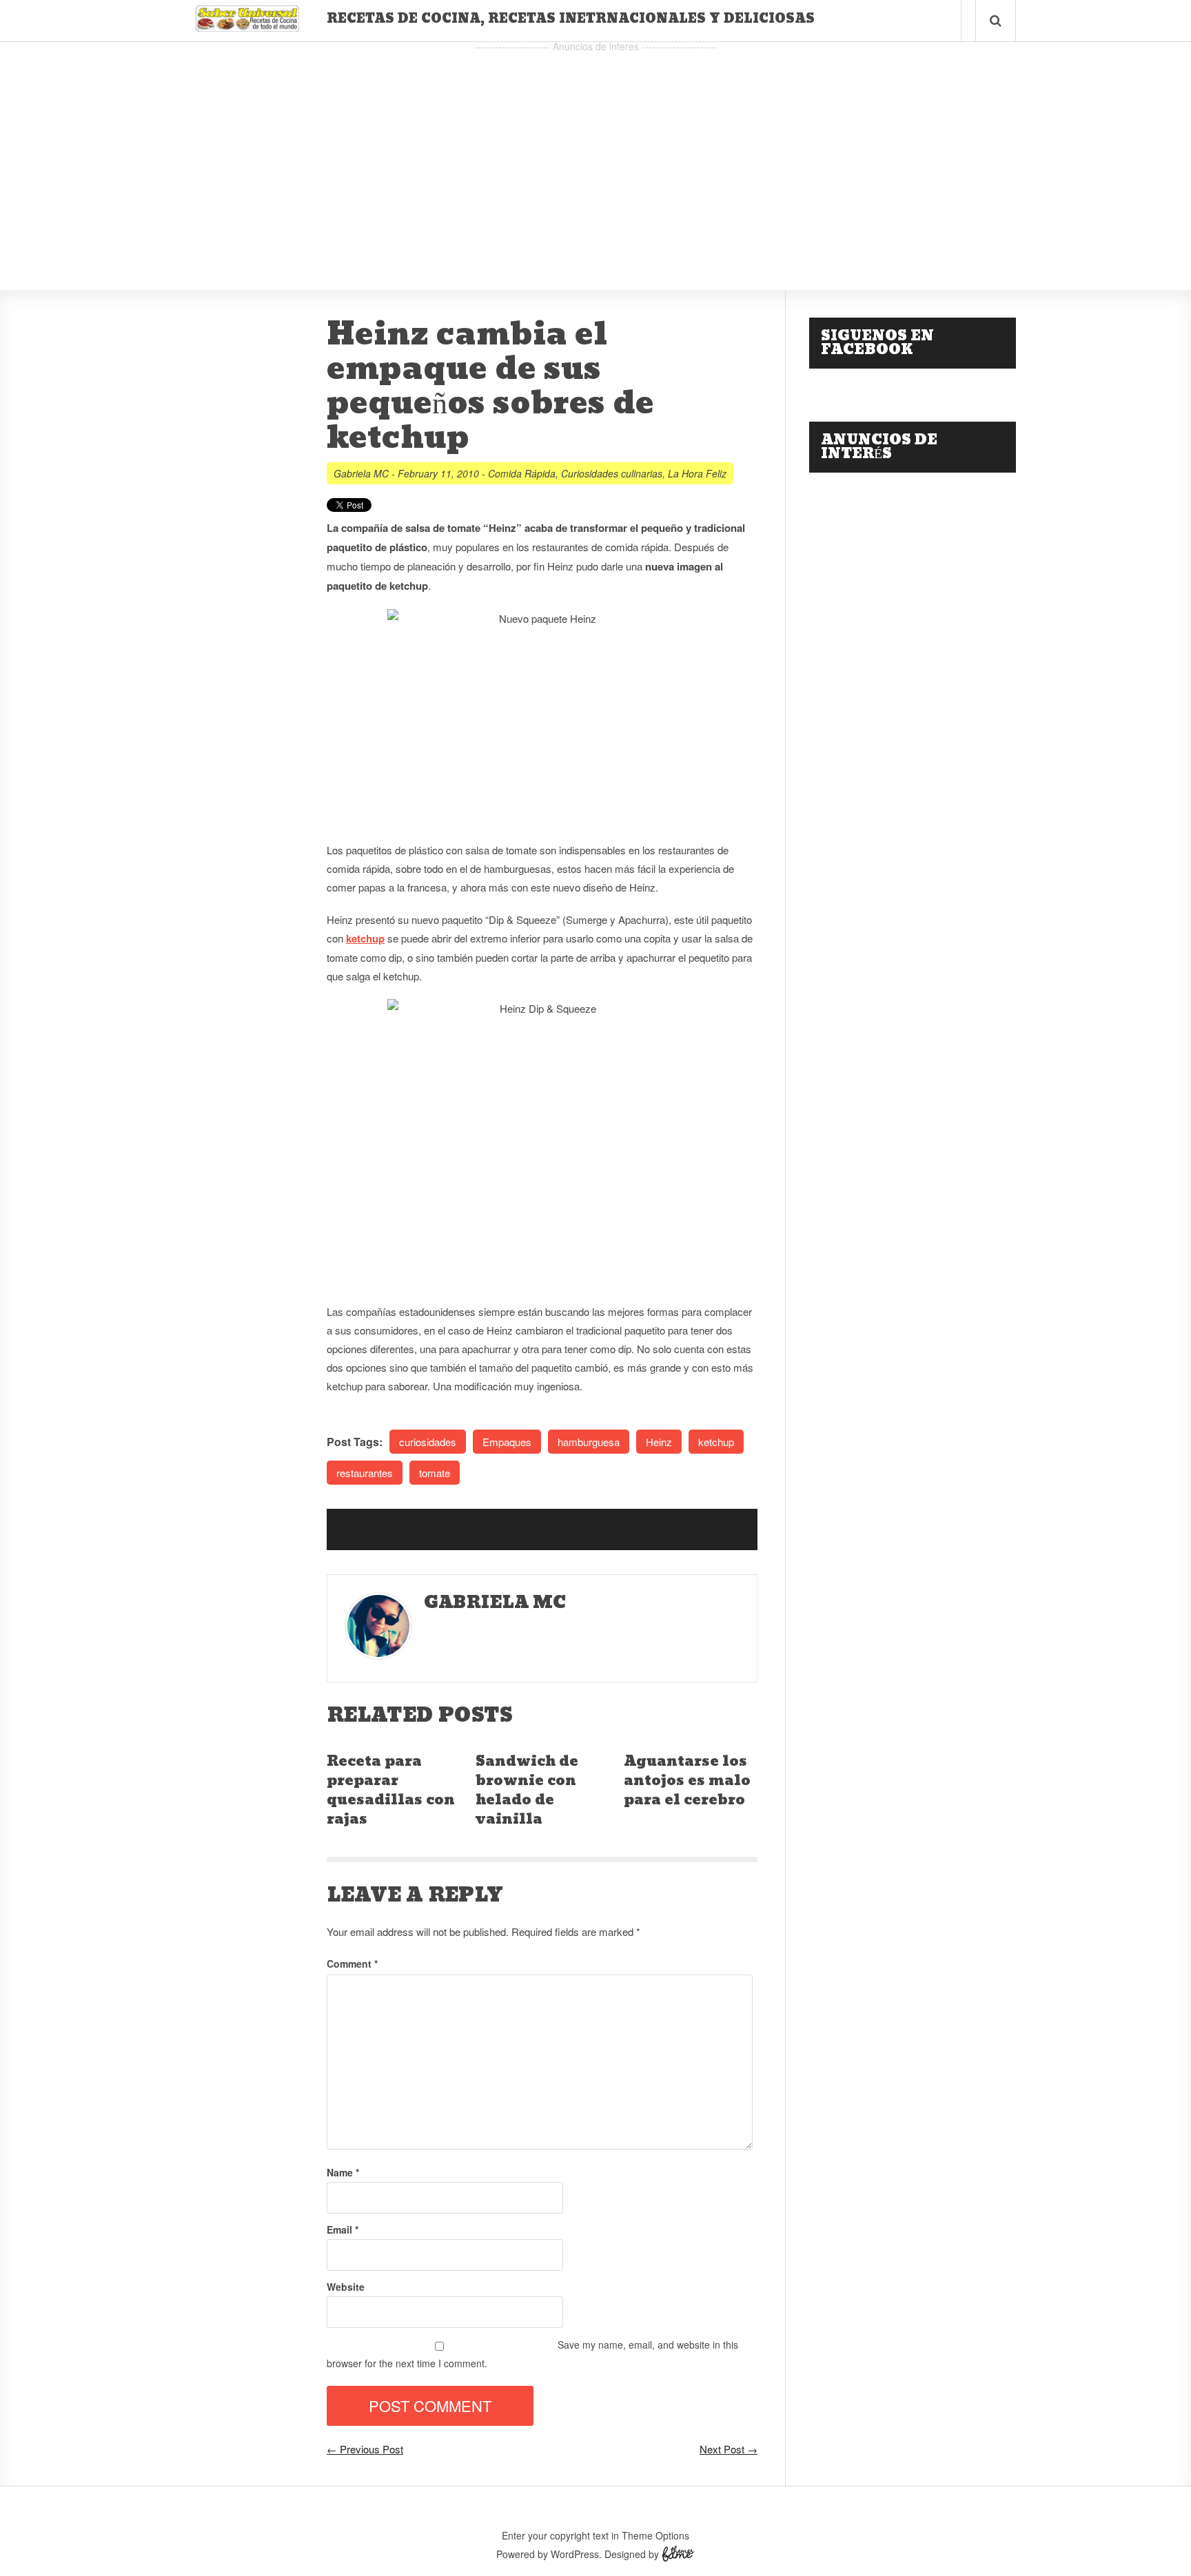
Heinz (659, 1442)
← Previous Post (365, 2449)
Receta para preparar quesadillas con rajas (391, 1791)
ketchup (365, 938)
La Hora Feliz (697, 473)
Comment (352, 1964)
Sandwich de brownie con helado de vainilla (527, 1791)
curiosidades (428, 1442)
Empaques (507, 1442)
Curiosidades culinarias (612, 473)
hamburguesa (589, 1442)
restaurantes (365, 1473)
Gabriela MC (361, 473)
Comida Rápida (522, 473)
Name (343, 2172)
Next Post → (729, 2449)
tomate (435, 1473)
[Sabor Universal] (247, 27)
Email (343, 2229)
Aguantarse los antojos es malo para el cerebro (687, 1781)
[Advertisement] (595, 152)
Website (346, 2287)
